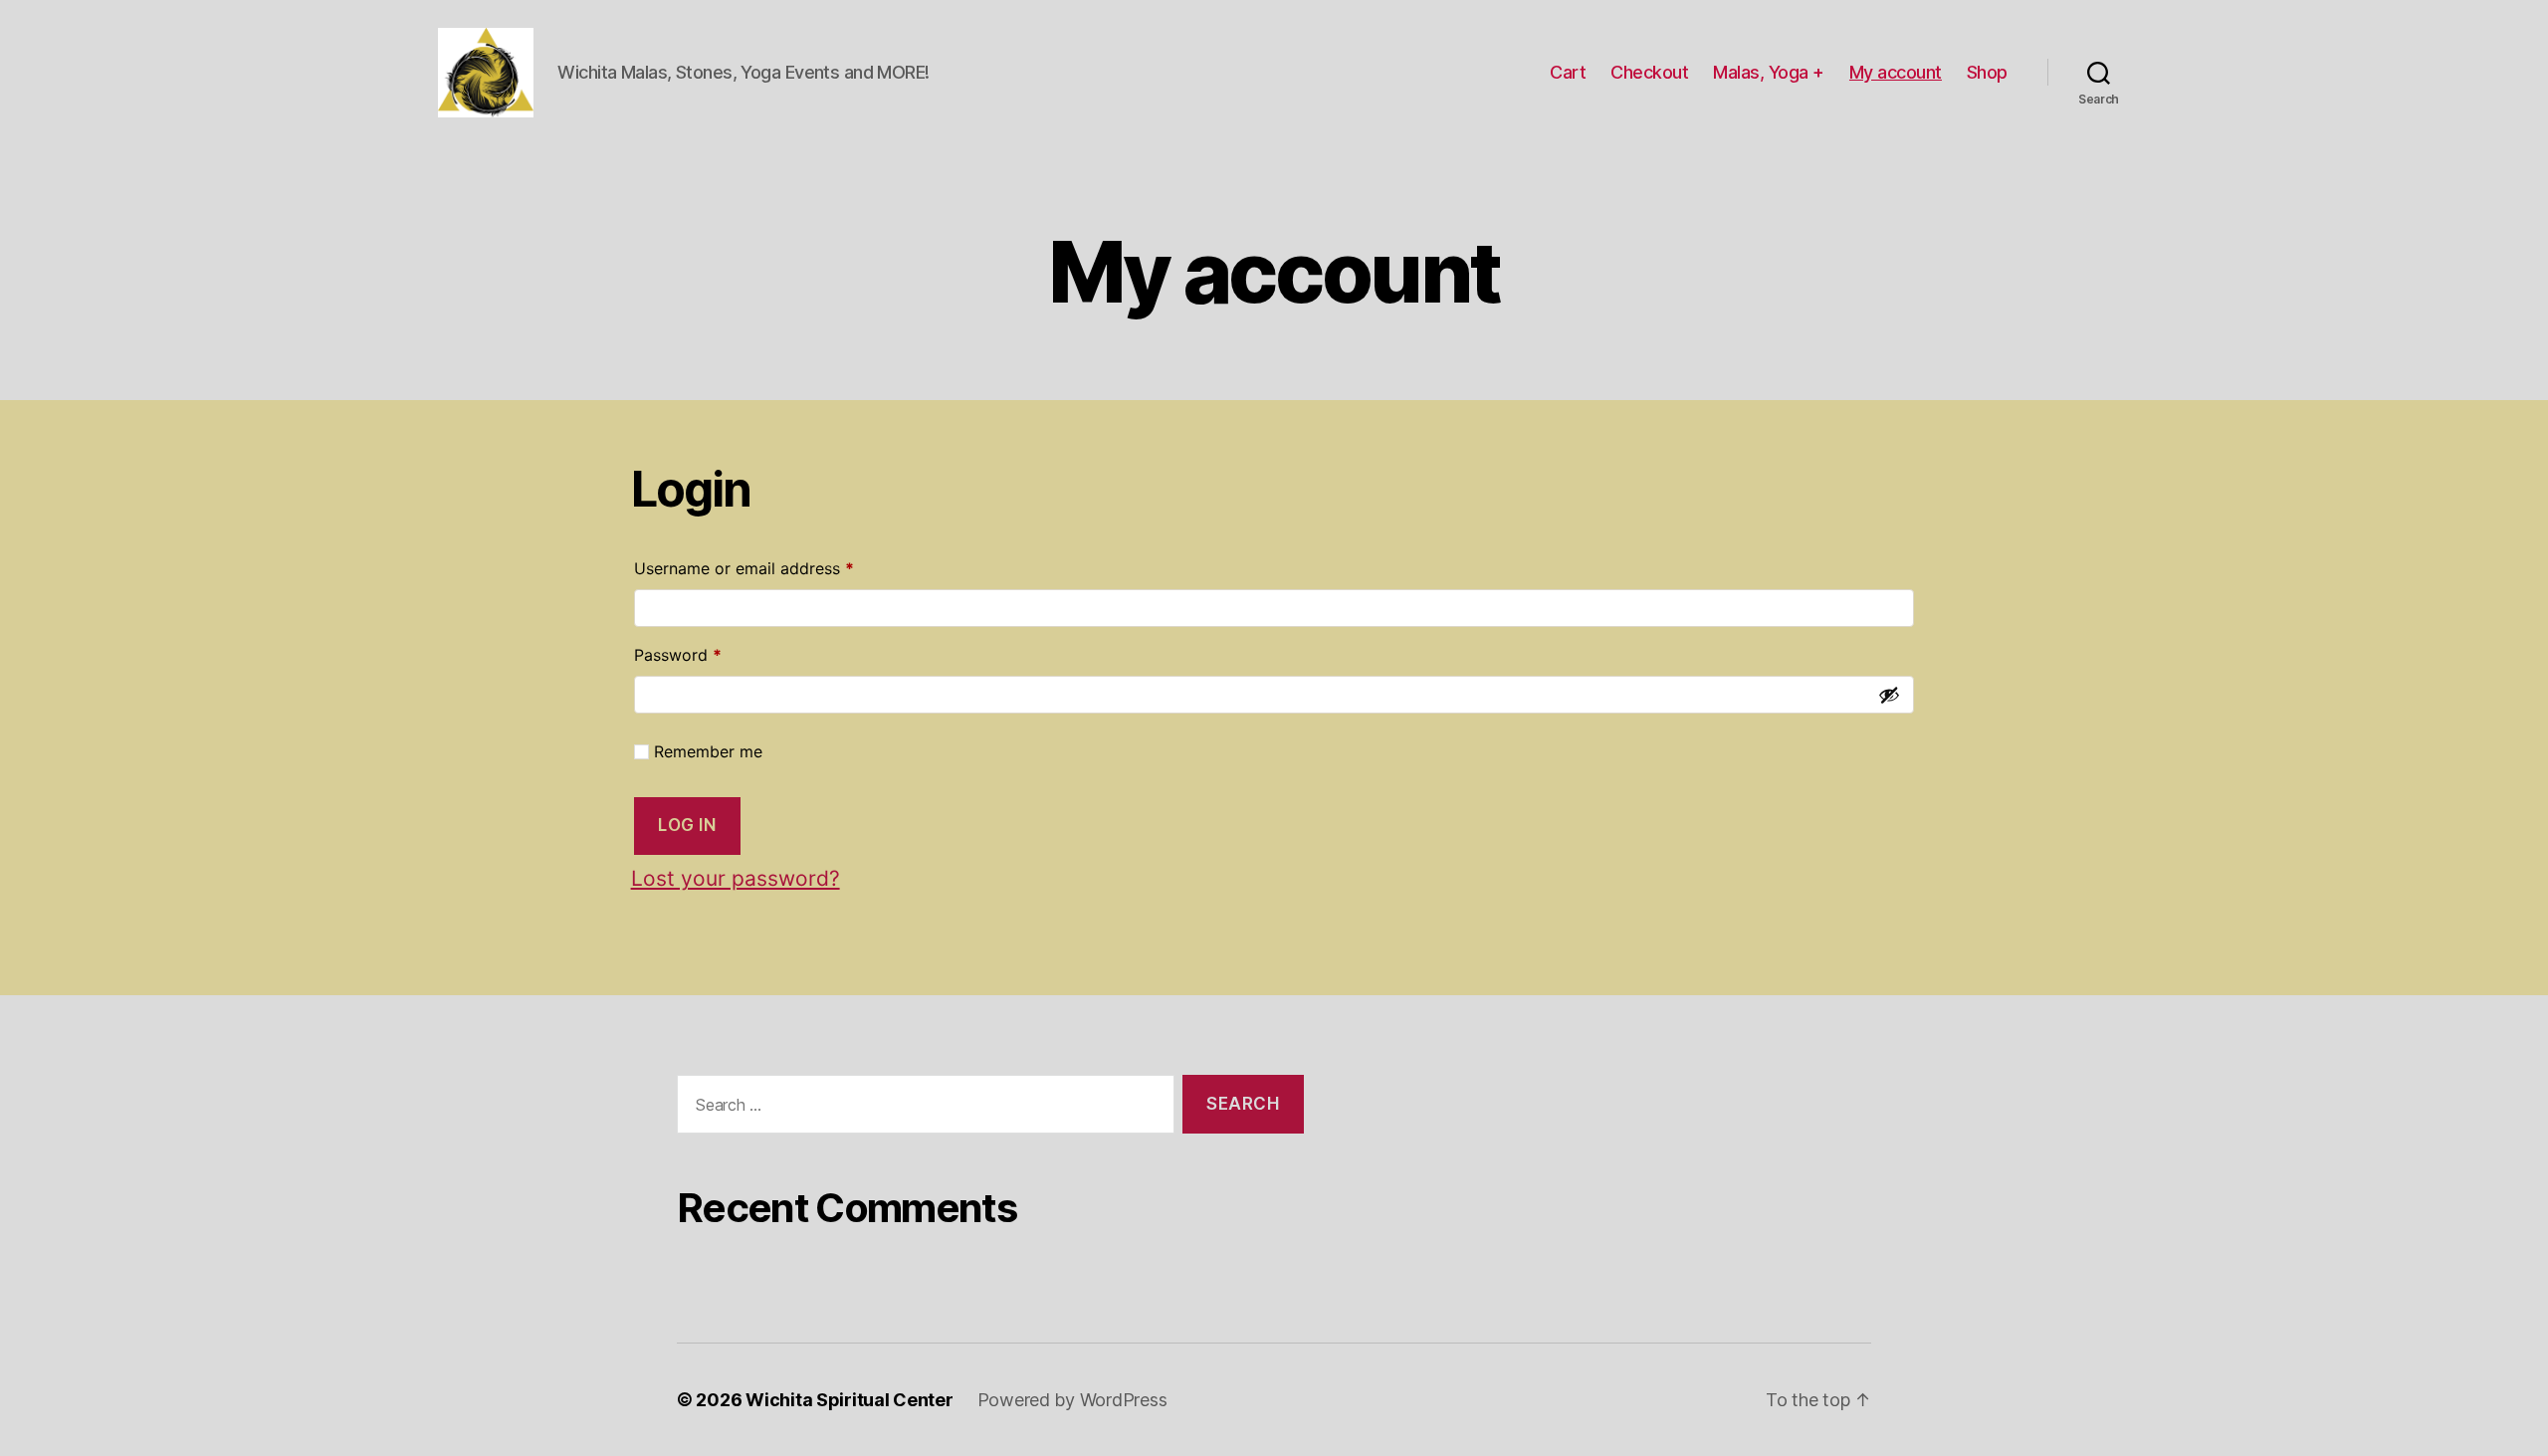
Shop (1987, 72)
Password (711, 654)
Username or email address (777, 568)
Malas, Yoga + (1769, 72)
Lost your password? (736, 878)
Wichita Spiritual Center (849, 1400)
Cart (1568, 72)
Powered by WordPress (1072, 1400)
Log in (687, 825)
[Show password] (1889, 695)
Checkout (1649, 72)
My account (1896, 72)
